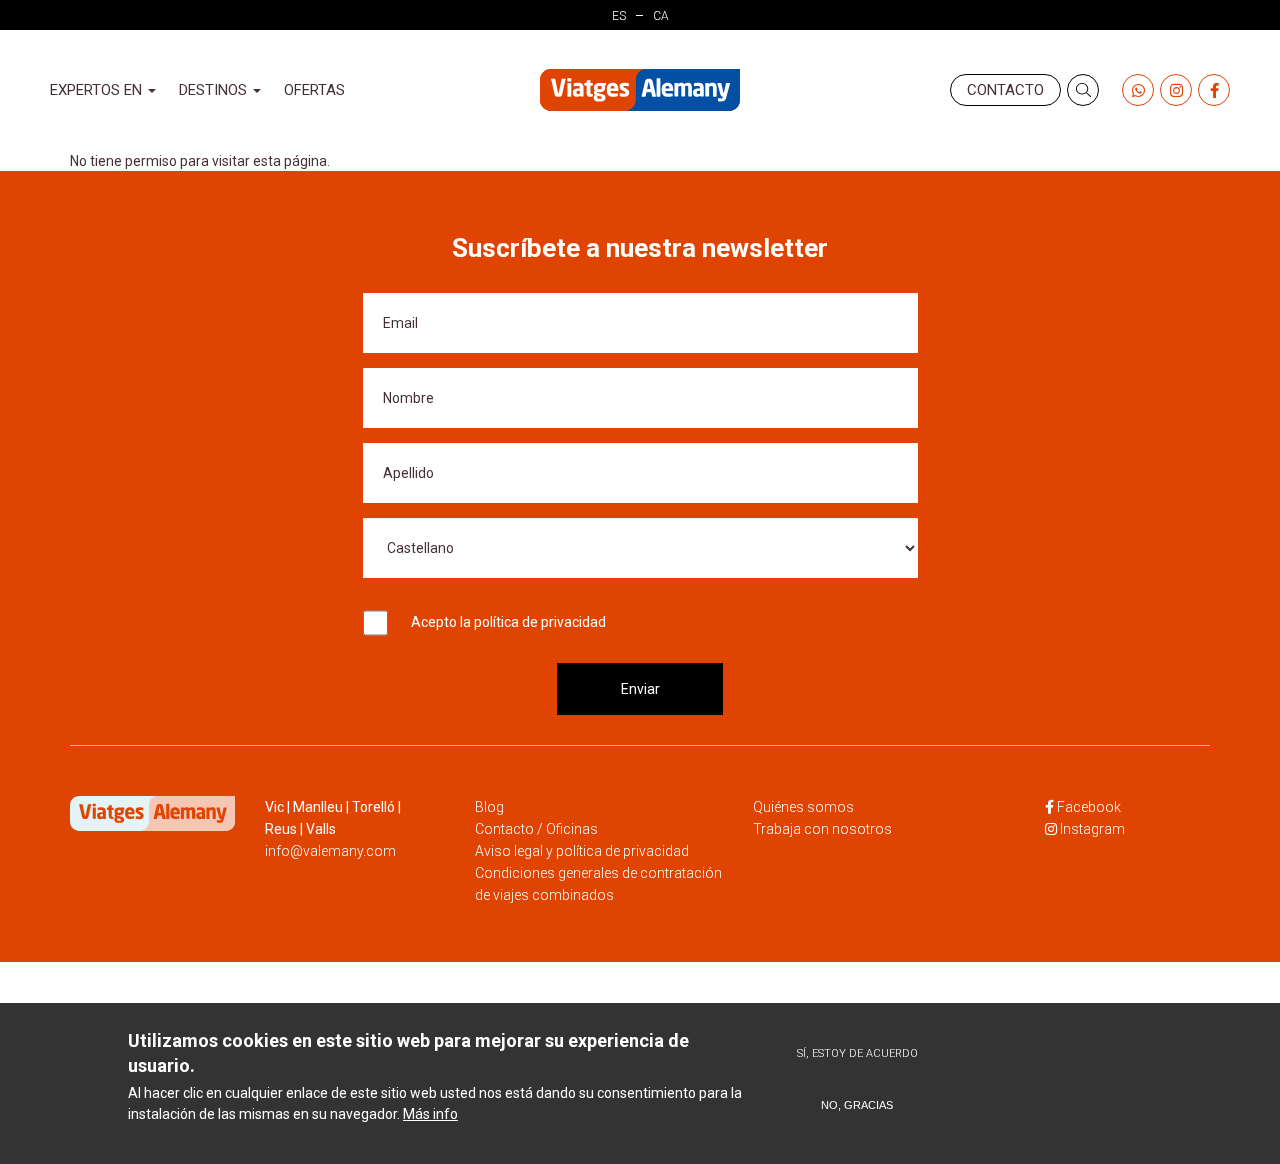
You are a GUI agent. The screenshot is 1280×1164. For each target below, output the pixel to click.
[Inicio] (640, 90)
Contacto (1005, 90)
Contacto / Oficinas (536, 829)
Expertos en (98, 90)
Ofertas (314, 90)
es (619, 16)
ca (661, 16)
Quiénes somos (803, 807)
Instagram (1092, 829)
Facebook (1089, 807)
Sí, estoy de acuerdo (857, 1053)
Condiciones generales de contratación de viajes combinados (598, 884)
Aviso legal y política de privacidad (582, 851)
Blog (489, 807)
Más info (430, 1114)
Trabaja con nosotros (822, 829)
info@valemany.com (330, 851)
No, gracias (857, 1105)
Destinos (215, 90)
